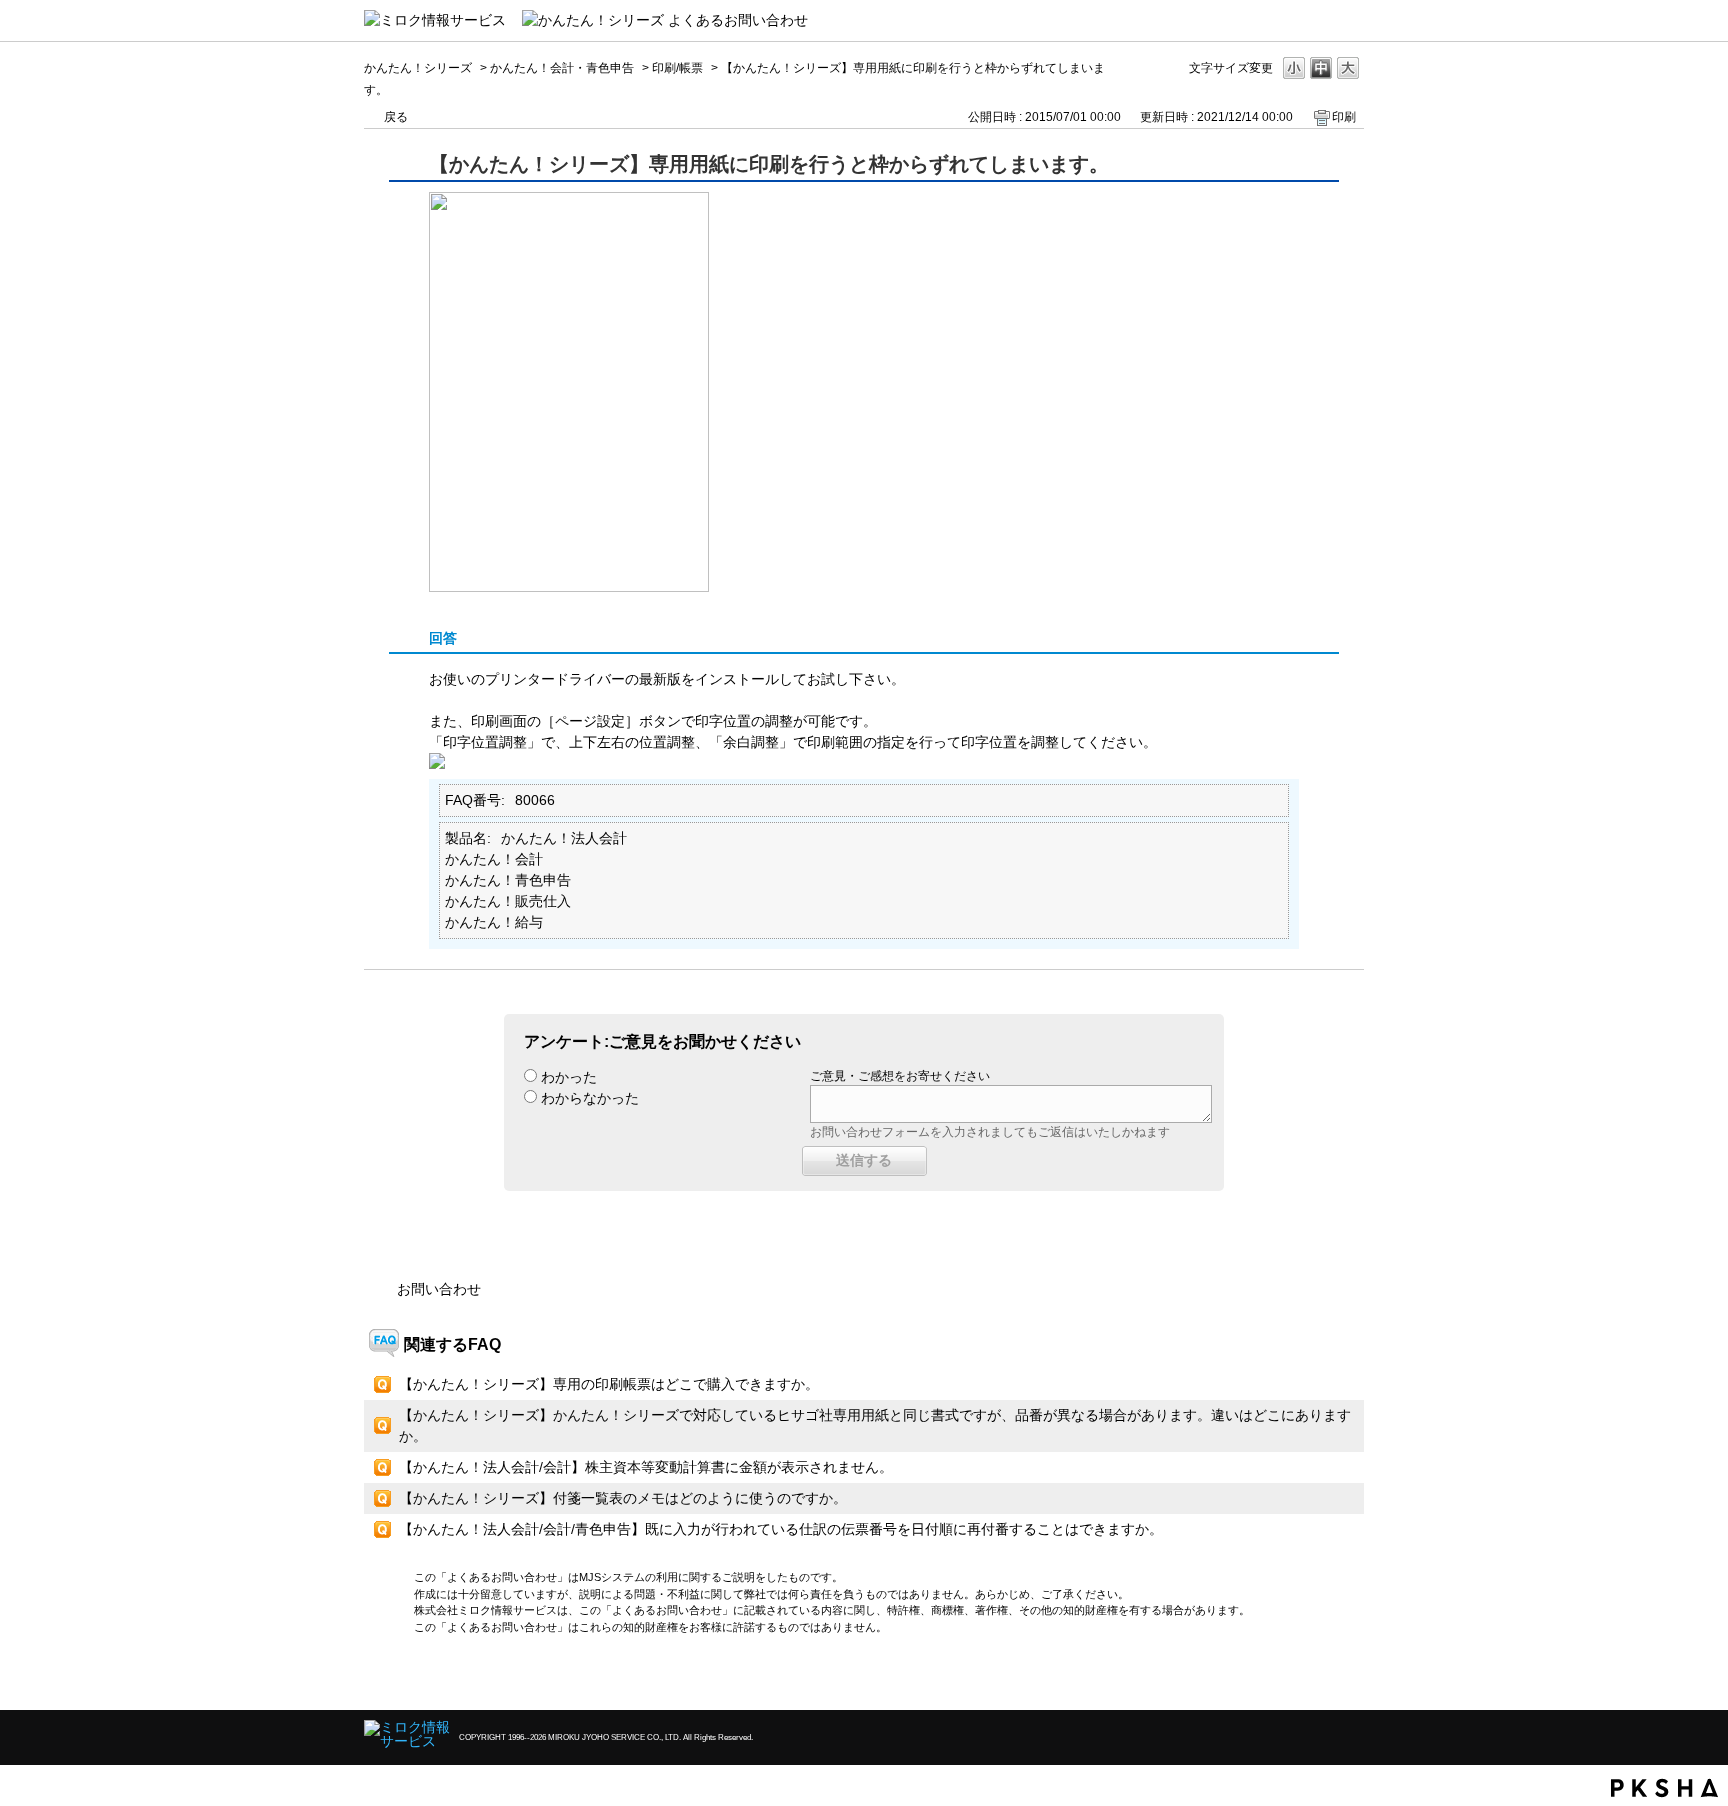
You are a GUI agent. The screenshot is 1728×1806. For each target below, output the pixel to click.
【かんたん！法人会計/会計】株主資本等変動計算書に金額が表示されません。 (646, 1467)
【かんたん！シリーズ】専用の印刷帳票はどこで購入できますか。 (609, 1384)
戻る (396, 117)
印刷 (1344, 117)
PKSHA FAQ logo (1664, 1788)
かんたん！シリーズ (418, 68)
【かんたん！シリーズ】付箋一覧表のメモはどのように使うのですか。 (623, 1498)
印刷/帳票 (677, 68)
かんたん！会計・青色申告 (562, 68)
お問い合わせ (439, 1289)
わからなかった (590, 1098)
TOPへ (1314, 1677)
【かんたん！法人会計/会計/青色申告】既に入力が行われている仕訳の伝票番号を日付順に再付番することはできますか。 (781, 1529)
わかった (569, 1077)
